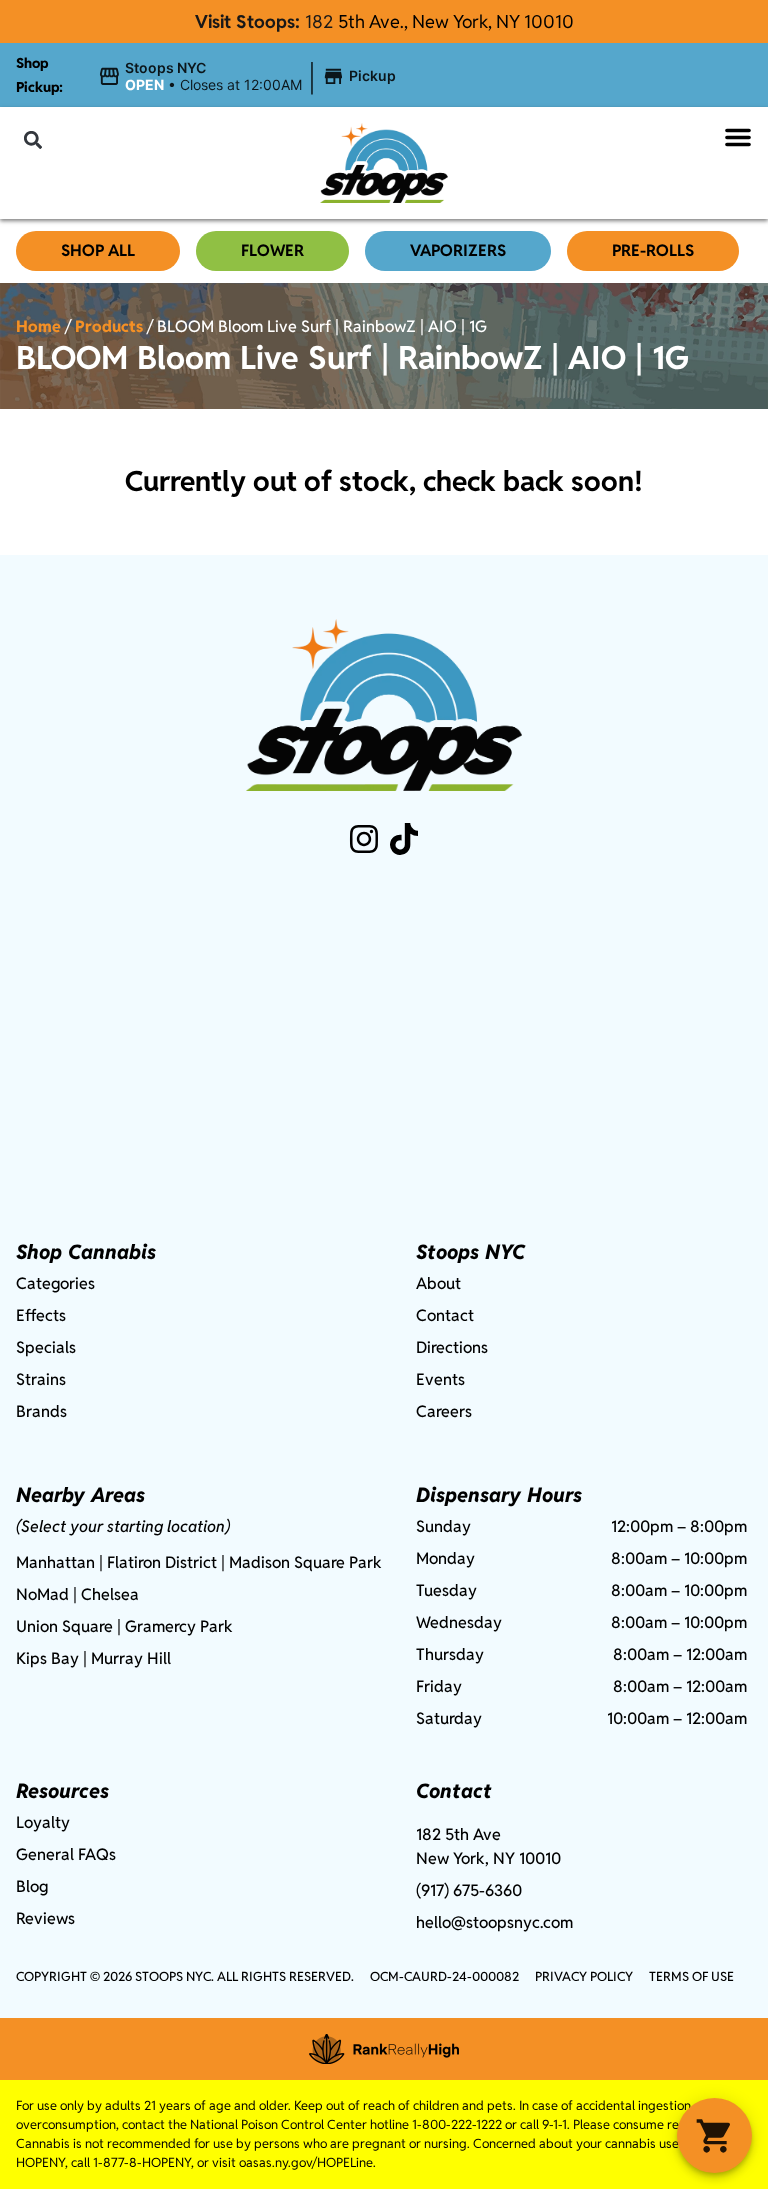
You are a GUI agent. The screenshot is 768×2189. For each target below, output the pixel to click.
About (438, 1283)
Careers (444, 1411)
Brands (41, 1411)
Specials (46, 1347)
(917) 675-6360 (469, 1890)
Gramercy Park (179, 1626)
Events (440, 1379)
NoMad (42, 1594)
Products (109, 326)
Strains (41, 1379)
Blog (32, 1886)
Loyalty (43, 1822)
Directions (452, 1347)
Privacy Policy (584, 1976)
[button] (250, 77)
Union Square (64, 1626)
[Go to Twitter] (404, 839)
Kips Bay (47, 1658)
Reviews (45, 1918)
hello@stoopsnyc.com (494, 1922)
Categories (55, 1283)
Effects (41, 1315)
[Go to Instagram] (364, 839)
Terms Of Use (691, 1976)
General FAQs (66, 1854)
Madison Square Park (305, 1562)
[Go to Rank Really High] (384, 2049)
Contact (445, 1315)
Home (38, 326)
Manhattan (55, 1562)
